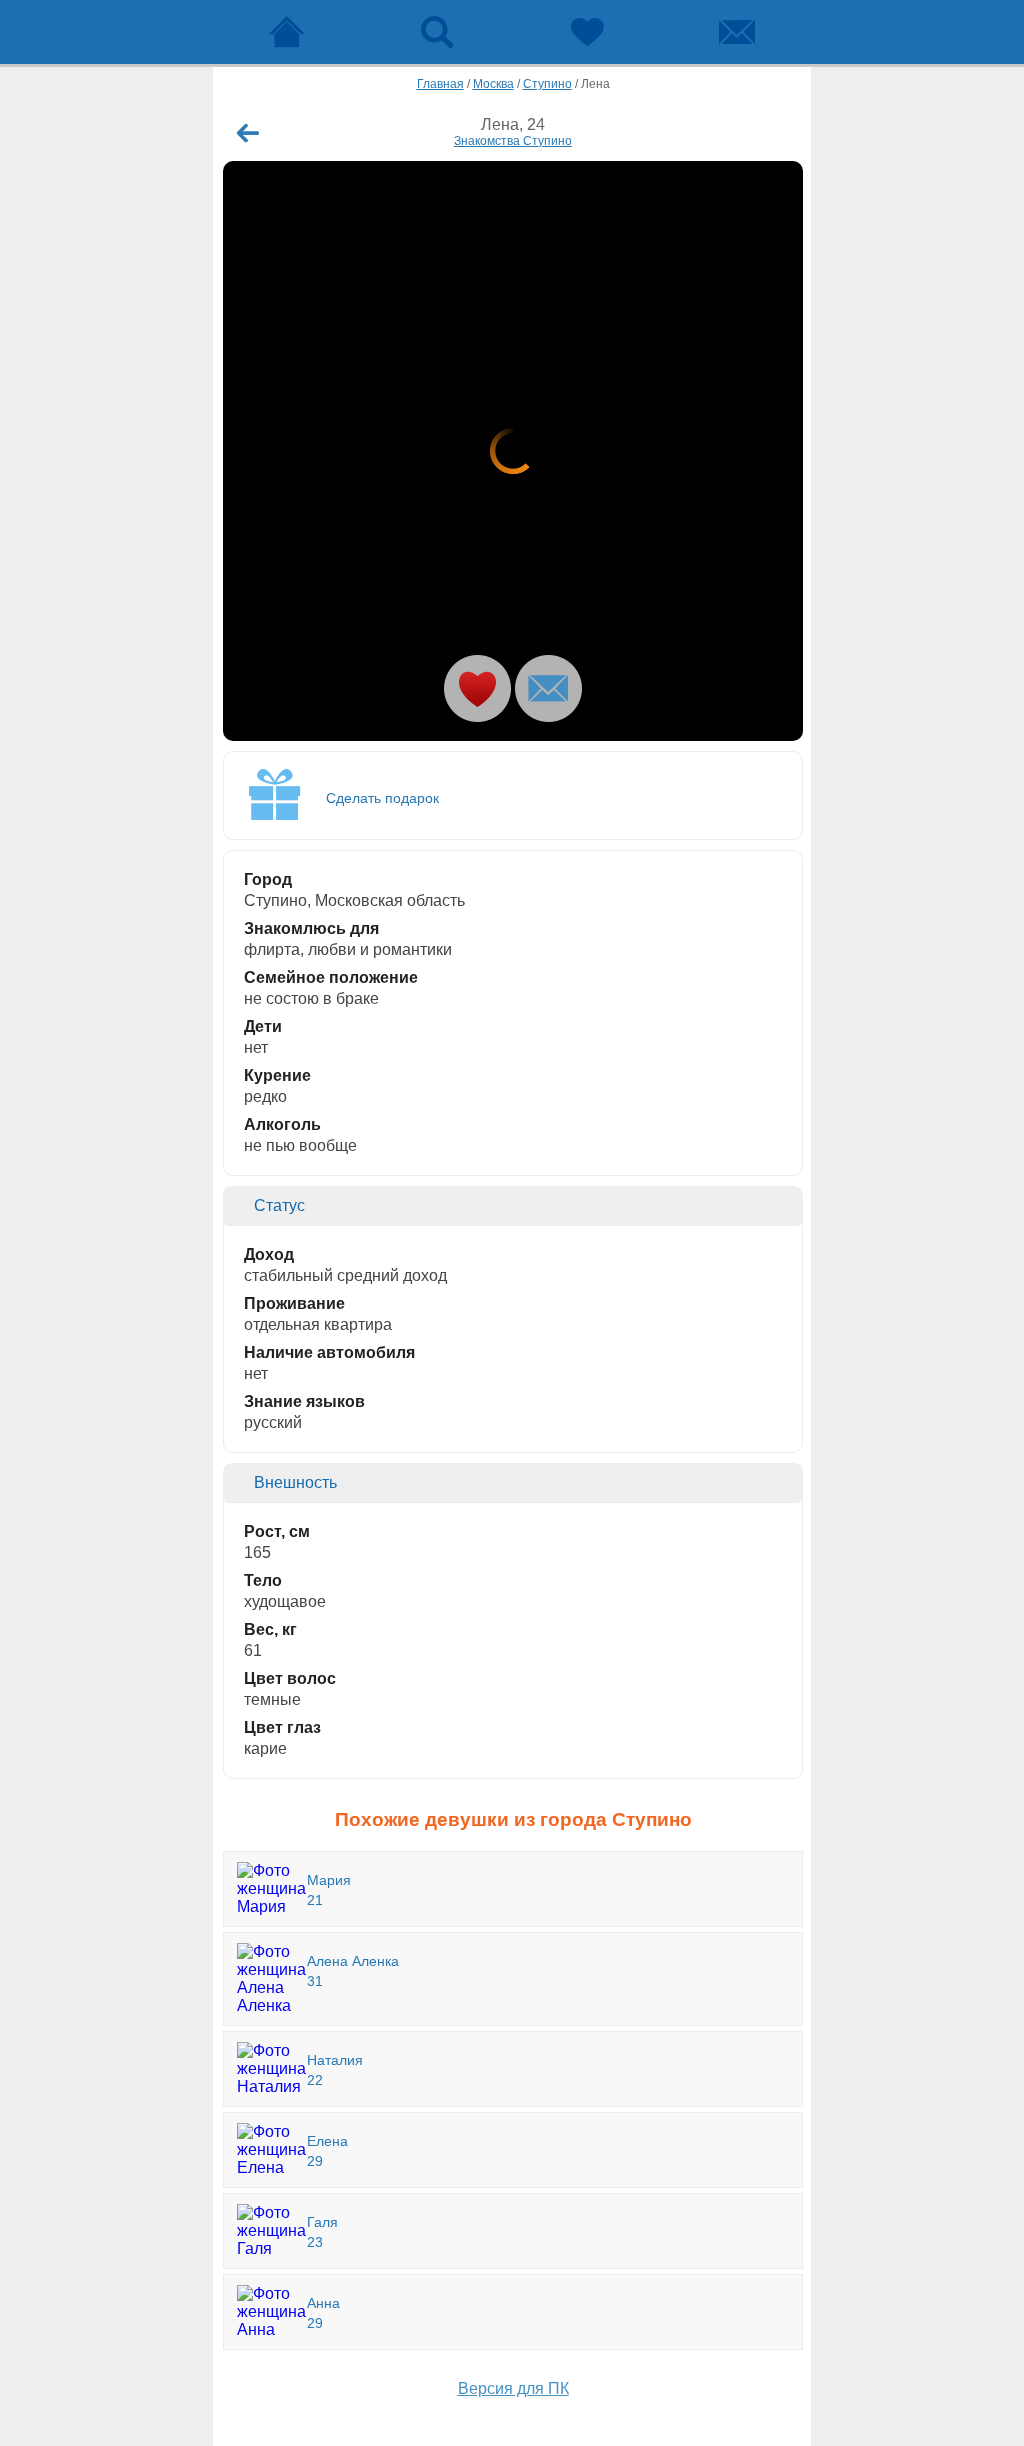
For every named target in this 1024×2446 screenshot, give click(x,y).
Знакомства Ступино (513, 141)
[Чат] (737, 32)
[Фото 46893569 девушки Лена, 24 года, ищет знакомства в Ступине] (513, 451)
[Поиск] (437, 32)
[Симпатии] (587, 32)
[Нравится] (477, 688)
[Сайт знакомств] (287, 32)
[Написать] (548, 688)
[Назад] (248, 133)
